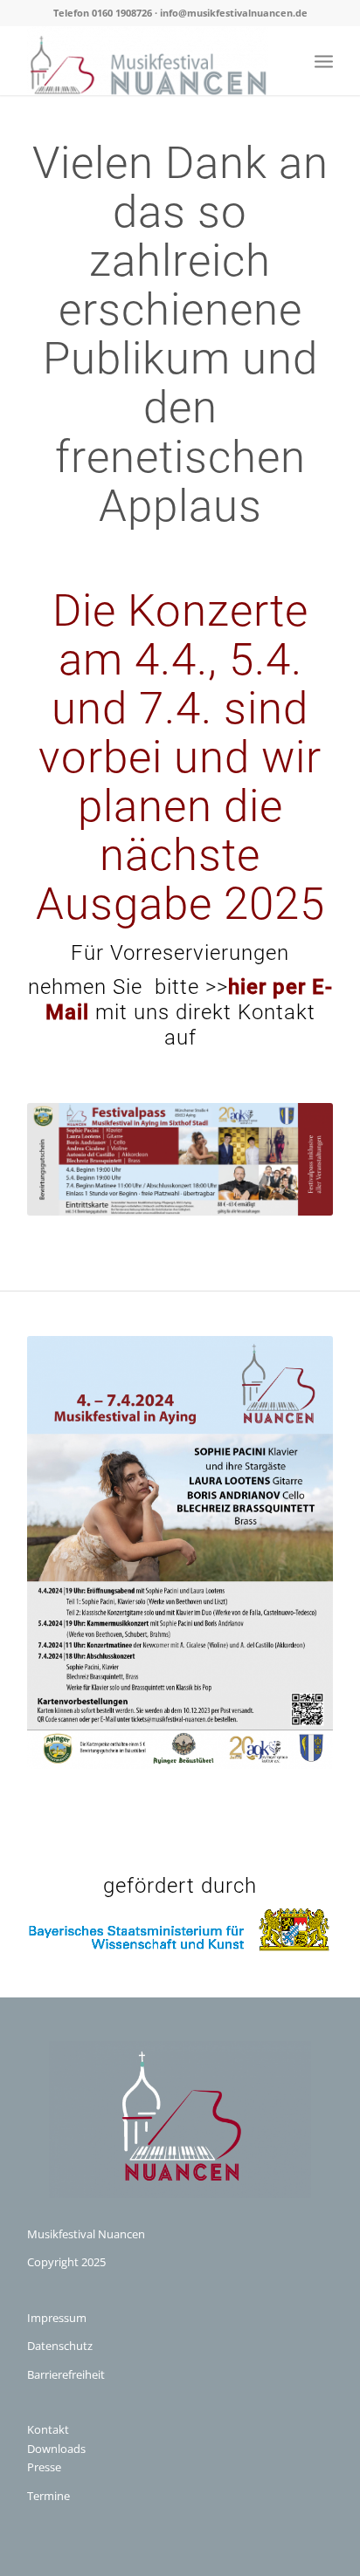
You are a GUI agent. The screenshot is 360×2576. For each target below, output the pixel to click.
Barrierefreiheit (66, 2374)
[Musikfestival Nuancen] (149, 60)
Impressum (57, 2318)
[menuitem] (324, 60)
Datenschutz (60, 2346)
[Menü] (324, 60)
